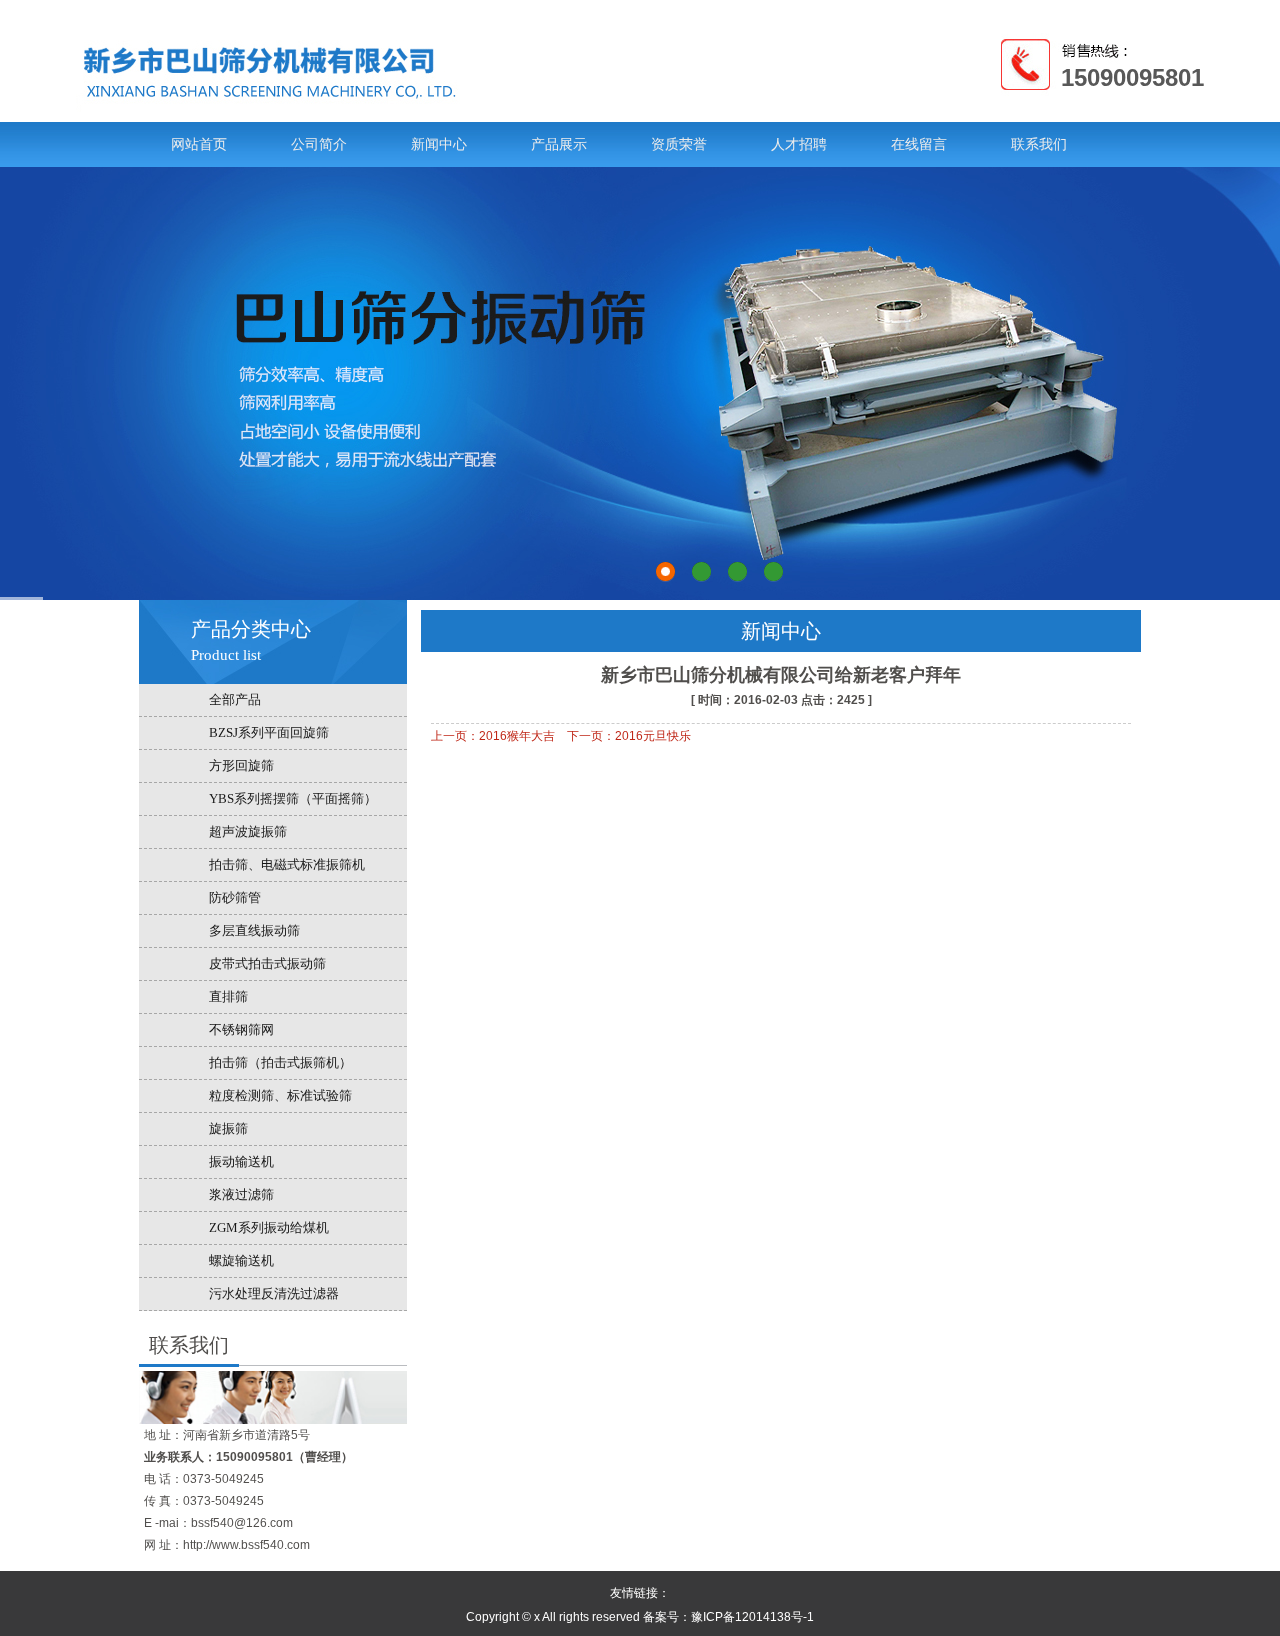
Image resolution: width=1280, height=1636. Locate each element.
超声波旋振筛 (248, 831)
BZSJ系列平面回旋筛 (269, 732)
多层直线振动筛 (254, 930)
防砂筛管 (235, 897)
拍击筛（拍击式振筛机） (280, 1062)
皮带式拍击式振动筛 (267, 963)
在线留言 (919, 144)
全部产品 (235, 699)
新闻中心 (439, 144)
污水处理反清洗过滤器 (274, 1293)
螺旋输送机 (241, 1260)
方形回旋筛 (241, 765)
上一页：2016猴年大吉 (493, 736)
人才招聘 (799, 144)
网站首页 (199, 144)
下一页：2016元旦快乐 (629, 736)
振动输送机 (241, 1161)
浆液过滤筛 (241, 1194)
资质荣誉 (679, 144)
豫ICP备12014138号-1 (752, 1617)
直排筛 (228, 996)
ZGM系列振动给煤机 (269, 1227)
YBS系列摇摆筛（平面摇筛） (293, 798)
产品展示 (559, 144)
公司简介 (319, 144)
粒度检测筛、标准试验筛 (280, 1095)
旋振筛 (228, 1128)
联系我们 (1039, 144)
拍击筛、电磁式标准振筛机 (287, 864)
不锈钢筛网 (241, 1029)
